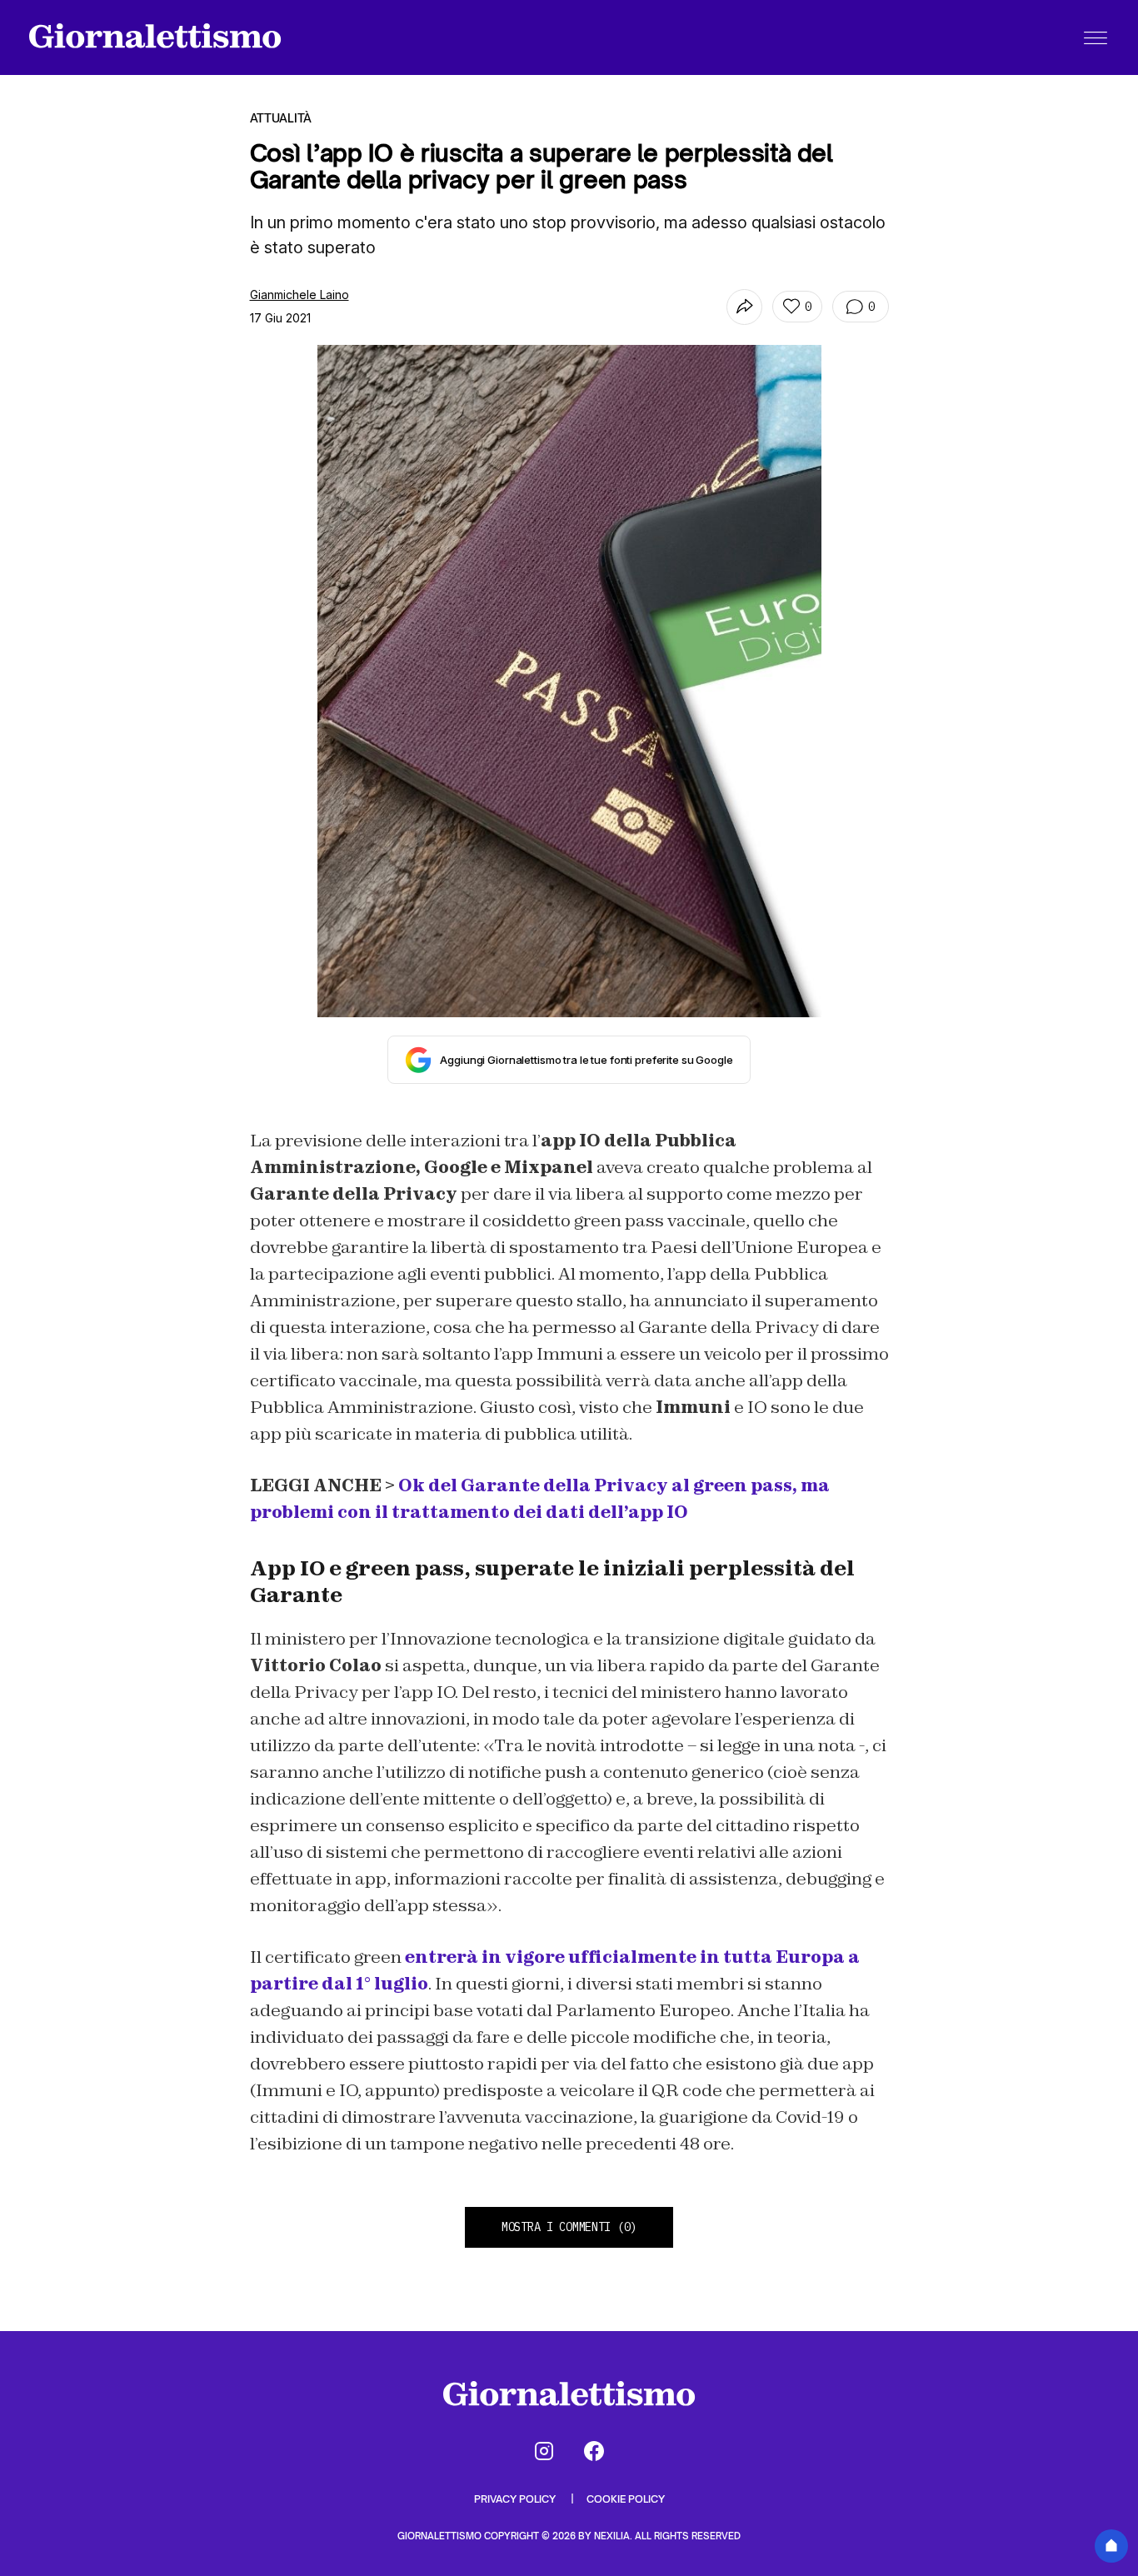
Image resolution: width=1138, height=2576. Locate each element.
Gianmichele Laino (299, 295)
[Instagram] (544, 2451)
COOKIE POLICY (626, 2499)
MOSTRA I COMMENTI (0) (569, 2227)
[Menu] (1096, 37)
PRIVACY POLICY (516, 2499)
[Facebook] (594, 2451)
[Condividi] (744, 307)
